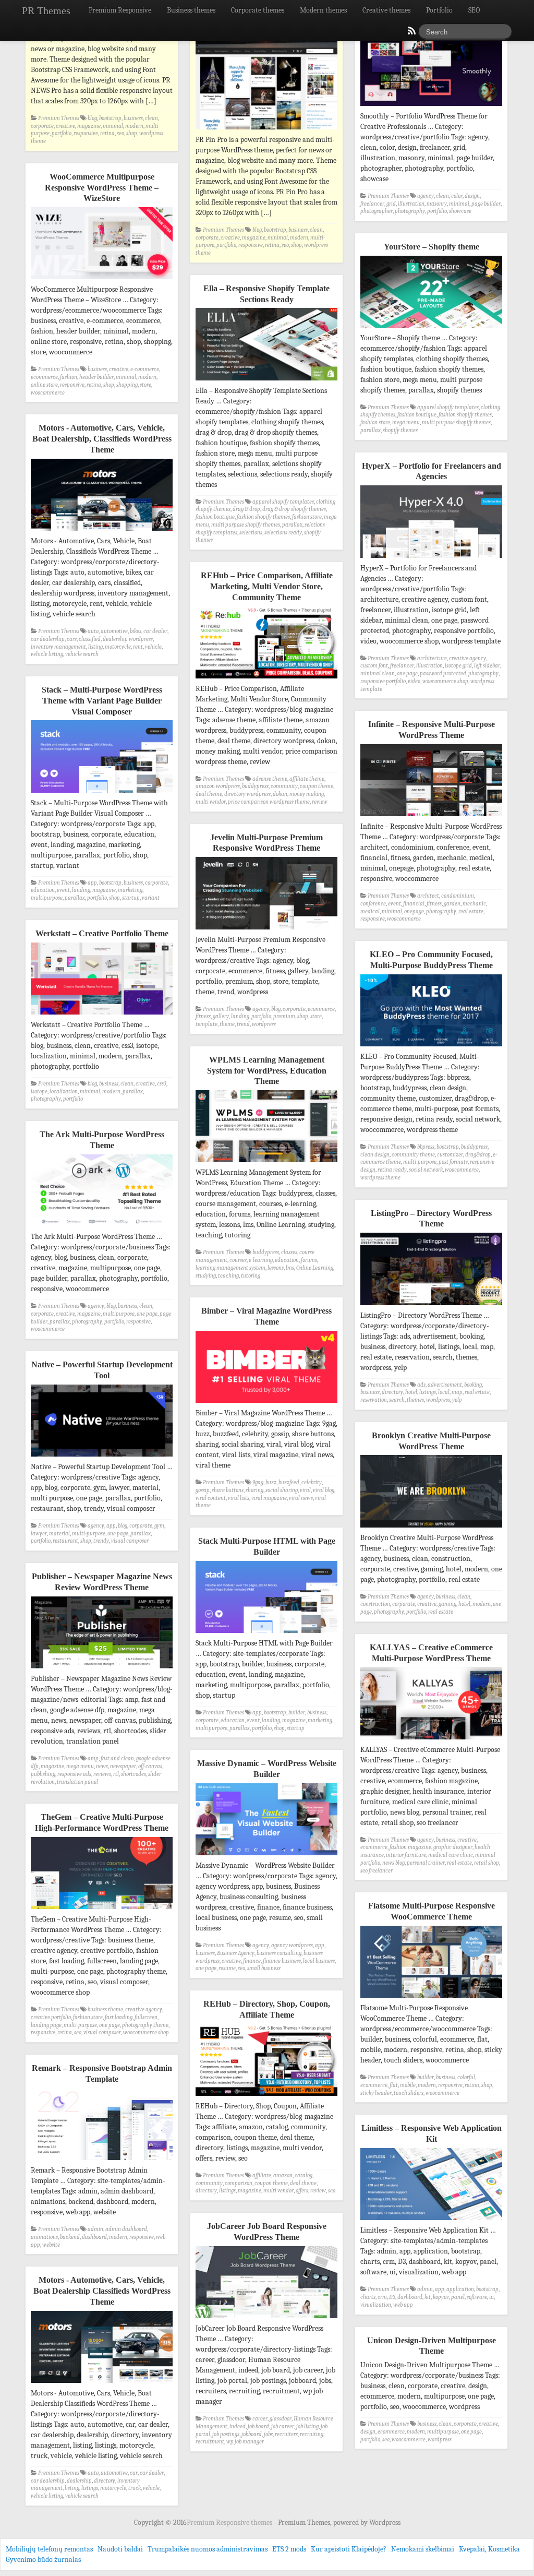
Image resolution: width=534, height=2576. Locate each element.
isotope (39, 1092)
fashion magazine (410, 1847)
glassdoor (281, 2419)
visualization (376, 2305)
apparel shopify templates (448, 407)
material (59, 1534)
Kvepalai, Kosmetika (489, 2549)
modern (134, 126)
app (92, 883)
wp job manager (245, 2442)
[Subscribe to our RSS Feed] (411, 33)
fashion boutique (417, 415)
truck (135, 2488)
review (320, 802)
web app (403, 2305)
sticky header (376, 2093)
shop (132, 133)
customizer (450, 1155)
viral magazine (269, 1498)
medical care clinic (451, 1855)
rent (138, 647)
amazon (283, 2175)
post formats (453, 1162)
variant (151, 898)
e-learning (261, 1260)
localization (64, 1092)
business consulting (279, 1953)
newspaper (123, 1766)
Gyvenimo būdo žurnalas (43, 2560)
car (134, 2473)
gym (159, 1526)
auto (93, 631)
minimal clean (378, 673)
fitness (434, 904)
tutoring (251, 1276)
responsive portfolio (383, 681)
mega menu (406, 422)
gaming (447, 1604)
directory (392, 1392)
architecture (432, 658)
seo (120, 133)
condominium (458, 896)
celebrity (312, 1482)
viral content (211, 1498)
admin (95, 2229)
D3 (392, 2297)
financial (414, 904)
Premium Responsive (120, 10)
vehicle (153, 647)
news (102, 1766)
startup (131, 898)
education (43, 890)
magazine (89, 126)
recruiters (286, 2434)
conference (373, 904)
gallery (221, 1016)
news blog (393, 1863)
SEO (474, 10)
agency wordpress (292, 1945)
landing (81, 890)
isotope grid (458, 666)
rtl (116, 1774)
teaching (228, 1276)
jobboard (252, 2434)
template (207, 1024)
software (477, 2297)
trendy (101, 1541)
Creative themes (386, 10)
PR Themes (46, 10)
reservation (374, 1400)
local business (319, 1961)
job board (258, 2426)
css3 (162, 1084)
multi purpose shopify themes (456, 422)
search (397, 1400)
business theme (105, 2009)
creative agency (468, 658)
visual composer (130, 1541)
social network (426, 1170)
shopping (127, 385)
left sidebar (487, 666)
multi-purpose (420, 1162)
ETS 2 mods (289, 2549)
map (457, 1392)
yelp (457, 1400)
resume (227, 1968)
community (284, 786)
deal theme (209, 794)
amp (93, 1758)
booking (473, 1385)
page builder (486, 204)
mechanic (474, 904)
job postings (226, 2434)
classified (90, 639)
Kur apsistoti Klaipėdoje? (349, 2549)
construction (375, 1604)
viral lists (239, 1498)
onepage (414, 911)
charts (368, 2297)
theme (227, 1024)
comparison (239, 2183)
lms (290, 1268)
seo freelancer (377, 1871)
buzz (271, 1482)
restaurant (65, 1541)
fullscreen (146, 2017)
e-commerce (145, 369)
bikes (136, 631)
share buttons (228, 1490)
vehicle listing (47, 654)
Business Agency (236, 1953)
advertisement (445, 1385)
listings (428, 1392)
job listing (307, 2426)
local (444, 1392)
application (460, 2289)
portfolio (62, 133)
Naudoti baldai (120, 2549)
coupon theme (317, 786)
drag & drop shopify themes (294, 509)
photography (410, 211)
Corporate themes (258, 10)
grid (391, 204)
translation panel (77, 1782)
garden (452, 904)
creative (65, 126)
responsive (86, 133)
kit (428, 2297)
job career (283, 2426)
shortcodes (133, 1774)
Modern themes (323, 10)
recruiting (312, 2434)
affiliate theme (307, 779)
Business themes (191, 10)
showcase (460, 211)
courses (238, 1260)
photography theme (145, 2025)
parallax (371, 430)
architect (428, 896)
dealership (79, 2481)
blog (92, 118)
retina (107, 133)
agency (426, 196)
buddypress (255, 786)
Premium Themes (59, 118)
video (414, 681)
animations (44, 2237)
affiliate (262, 2175)
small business (264, 1968)
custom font (374, 666)
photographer (377, 211)
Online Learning (315, 1268)
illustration (411, 204)
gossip (203, 1490)
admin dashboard (126, 2229)
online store (44, 385)
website (51, 2245)
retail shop (487, 1863)
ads (421, 1385)
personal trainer (426, 1863)
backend (70, 2237)
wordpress (264, 1024)
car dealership (48, 639)
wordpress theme (380, 1178)
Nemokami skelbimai (423, 2549)
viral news (301, 1498)
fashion (69, 377)
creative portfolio (51, 2017)
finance (252, 1961)
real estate (471, 911)
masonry (437, 204)
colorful (466, 2077)
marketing (130, 890)
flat (394, 2085)
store (145, 385)
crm (382, 2297)
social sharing (282, 1490)
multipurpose (47, 898)
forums (309, 1260)
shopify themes (400, 430)
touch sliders (409, 2093)
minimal (113, 126)
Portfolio (439, 10)
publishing (43, 1774)
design (472, 196)
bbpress (426, 1147)
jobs (268, 2434)
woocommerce (48, 393)
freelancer (372, 204)
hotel (411, 1392)
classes (289, 1252)
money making (307, 794)
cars (72, 639)
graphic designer (453, 1847)
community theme (413, 1155)
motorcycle (118, 647)
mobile (408, 2085)
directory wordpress (247, 794)
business (133, 118)
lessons (276, 1268)
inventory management (58, 647)
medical (370, 911)
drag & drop (246, 509)
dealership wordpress (128, 639)
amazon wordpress (218, 786)
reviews (102, 1774)
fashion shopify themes (465, 415)
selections (251, 533)
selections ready (283, 533)
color (457, 196)
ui (491, 2297)
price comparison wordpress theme (269, 802)
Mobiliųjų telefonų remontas (49, 2549)
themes (415, 1400)
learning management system (230, 1268)
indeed (238, 2426)
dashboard (94, 2237)
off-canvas (150, 1766)
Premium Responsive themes (230, 2523)
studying (206, 1276)
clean (151, 118)
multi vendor (211, 802)
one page (407, 673)
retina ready (392, 1170)
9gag (258, 1482)
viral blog (324, 1490)
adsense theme (270, 779)
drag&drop (478, 1155)
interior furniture (406, 1855)
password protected (443, 673)
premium (284, 1016)
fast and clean (117, 1758)
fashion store (375, 422)
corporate (42, 126)
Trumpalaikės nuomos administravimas (208, 2549)
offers (302, 2191)
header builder (96, 377)
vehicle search (82, 654)
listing (95, 647)
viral (305, 1490)
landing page (46, 2025)
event (63, 890)
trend (243, 1024)
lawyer (39, 1534)
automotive (114, 631)
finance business (282, 1961)
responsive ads (74, 1774)
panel (458, 2297)
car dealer (155, 631)
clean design (375, 1155)
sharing (254, 1490)
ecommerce (44, 377)
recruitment (210, 2442)
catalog (304, 2175)
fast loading (119, 2017)
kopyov (441, 2297)
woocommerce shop (445, 681)
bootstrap (110, 118)
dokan (280, 794)
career (260, 2419)
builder (297, 1713)
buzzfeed (289, 1482)
